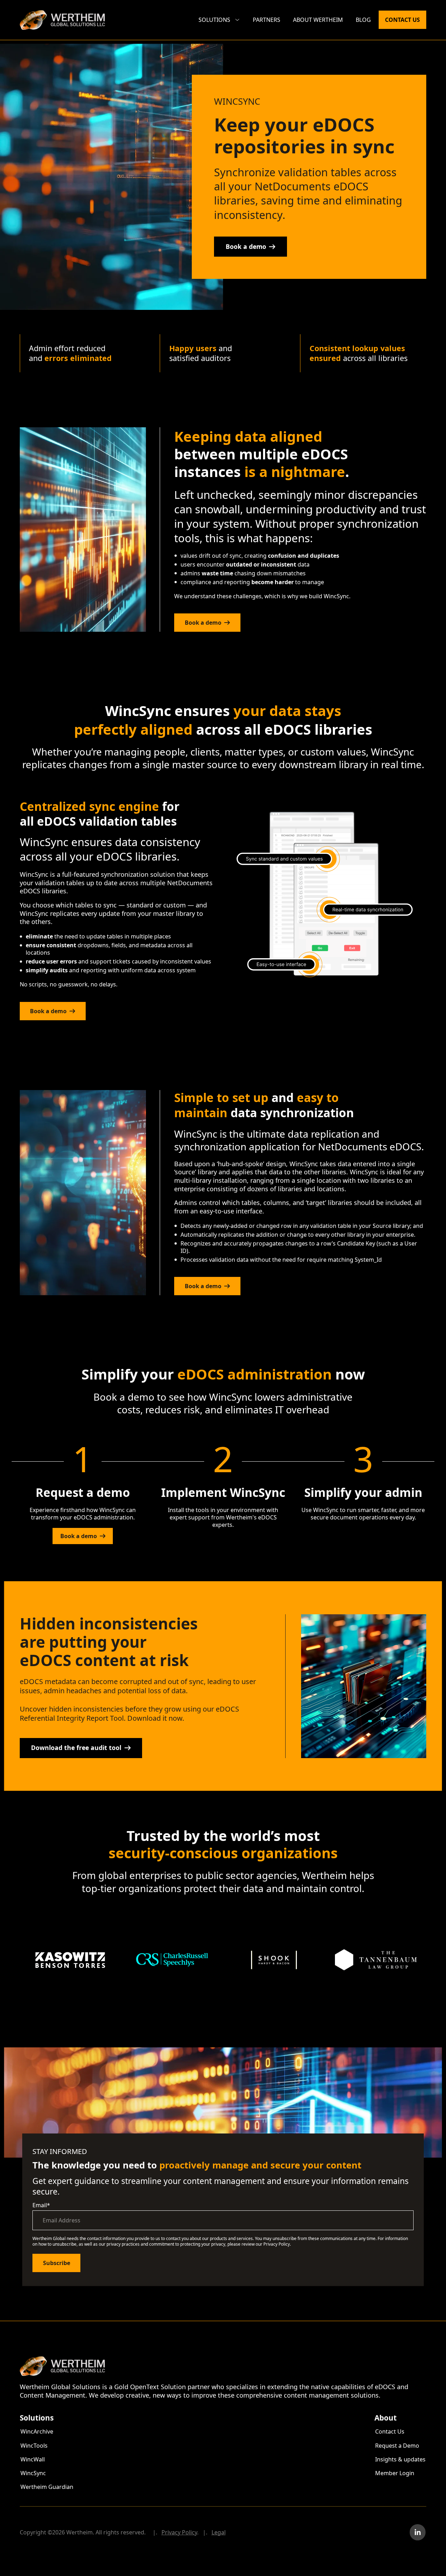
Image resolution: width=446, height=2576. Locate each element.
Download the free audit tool (76, 1748)
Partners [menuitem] (267, 20)
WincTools (34, 2446)
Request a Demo (397, 2446)
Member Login (395, 2473)
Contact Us (390, 2431)
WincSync (33, 2473)
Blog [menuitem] (363, 20)
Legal (219, 2532)
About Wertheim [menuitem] (318, 20)
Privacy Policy (179, 2532)
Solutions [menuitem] (215, 20)
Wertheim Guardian (47, 2487)
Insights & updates (400, 2459)
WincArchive (37, 2431)
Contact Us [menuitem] (402, 20)
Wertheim (33, 14)
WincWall (33, 2459)
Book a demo (246, 246)
